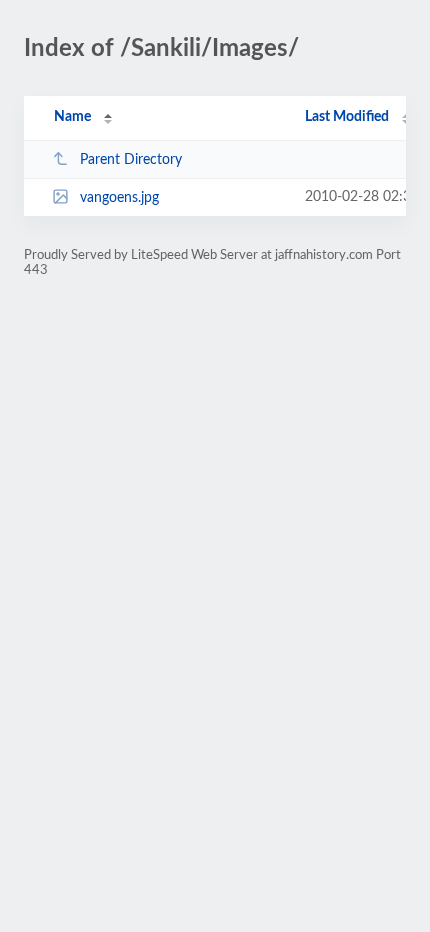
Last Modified (347, 117)
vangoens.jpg (119, 198)
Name (72, 117)
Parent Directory (131, 160)
